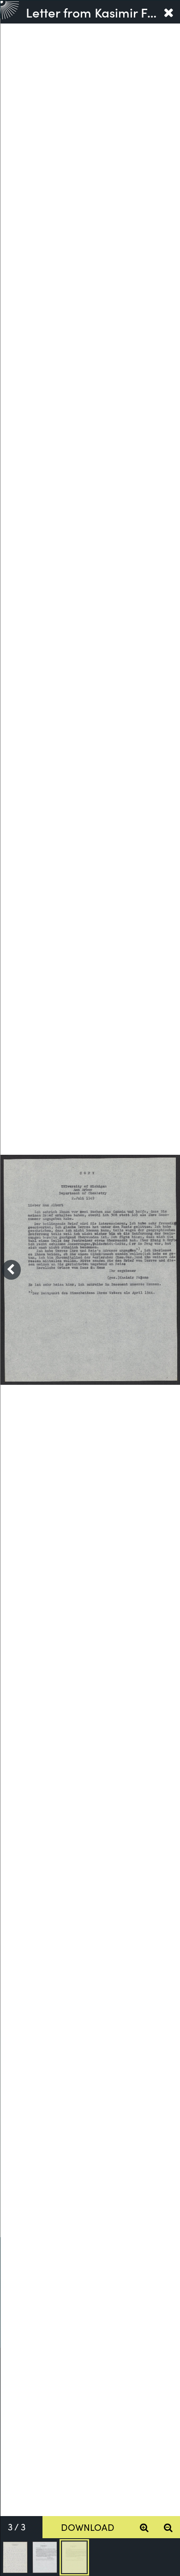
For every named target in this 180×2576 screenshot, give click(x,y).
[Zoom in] (144, 2527)
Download (88, 2527)
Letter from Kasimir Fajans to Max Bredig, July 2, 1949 (91, 12)
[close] (168, 12)
